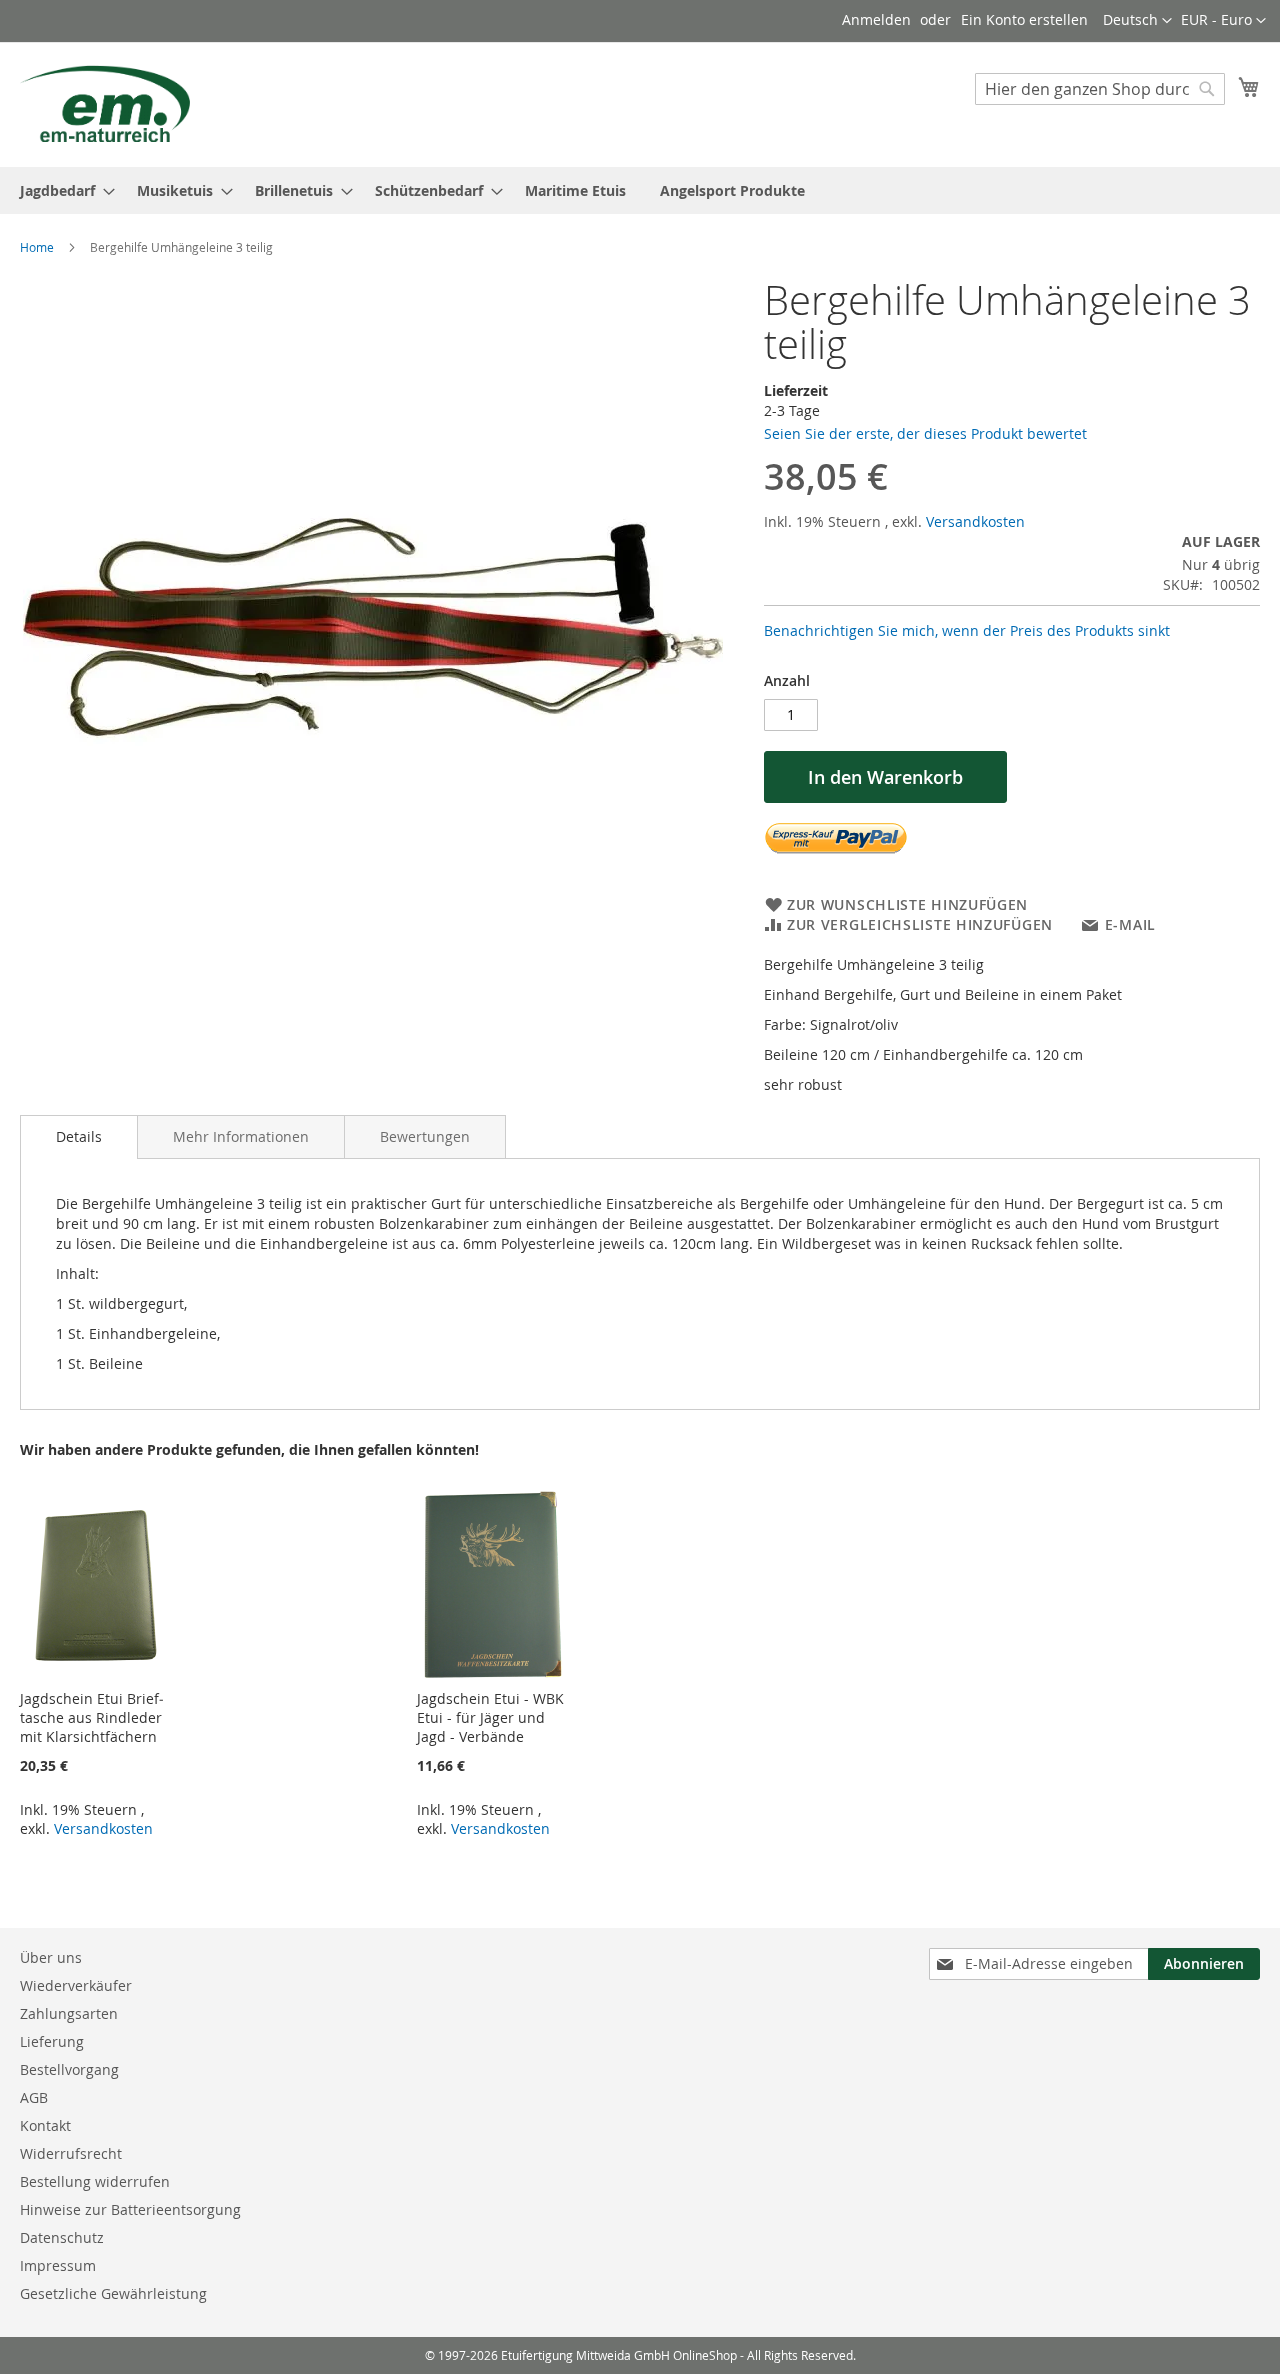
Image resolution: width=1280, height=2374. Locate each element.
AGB (34, 2097)
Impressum (58, 2265)
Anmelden (876, 19)
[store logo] (105, 103)
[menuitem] (61, 190)
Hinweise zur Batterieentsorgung (130, 2209)
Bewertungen (425, 1136)
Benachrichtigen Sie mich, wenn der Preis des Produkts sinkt (967, 630)
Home (37, 247)
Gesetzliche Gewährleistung (113, 2293)
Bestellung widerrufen (95, 2181)
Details (79, 1136)
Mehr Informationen (241, 1136)
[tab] (79, 1137)
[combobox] (1100, 89)
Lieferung (52, 2041)
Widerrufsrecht (71, 2153)
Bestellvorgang (69, 2069)
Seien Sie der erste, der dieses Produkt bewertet (925, 433)
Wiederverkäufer (76, 1985)
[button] (1223, 21)
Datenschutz (62, 2237)
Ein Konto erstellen (1024, 19)
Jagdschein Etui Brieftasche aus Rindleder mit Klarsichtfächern (92, 1717)
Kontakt (45, 2125)
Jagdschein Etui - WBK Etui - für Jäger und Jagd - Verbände (490, 1717)
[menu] (640, 190)
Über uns (51, 1957)
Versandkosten (975, 521)
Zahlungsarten (69, 2013)
